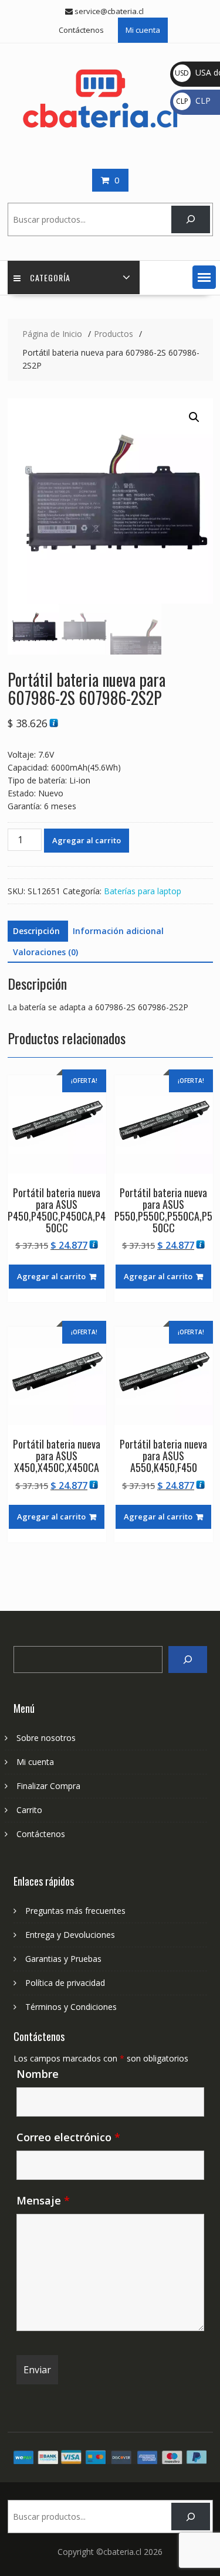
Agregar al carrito (87, 840)
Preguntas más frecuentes (75, 1911)
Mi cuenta (143, 30)
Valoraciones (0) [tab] (45, 952)
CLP (193, 100)
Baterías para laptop (143, 891)
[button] (204, 277)
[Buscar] (190, 219)
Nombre (38, 2074)
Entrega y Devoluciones (70, 1935)
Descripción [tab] (36, 931)
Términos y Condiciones (71, 2007)
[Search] (187, 1660)
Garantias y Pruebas (63, 1959)
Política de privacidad (65, 1983)
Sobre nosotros (46, 1738)
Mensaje (43, 2200)
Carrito (29, 1810)
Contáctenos (81, 30)
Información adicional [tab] (118, 931)
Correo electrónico (68, 2137)
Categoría (50, 277)
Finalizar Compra (48, 1786)
